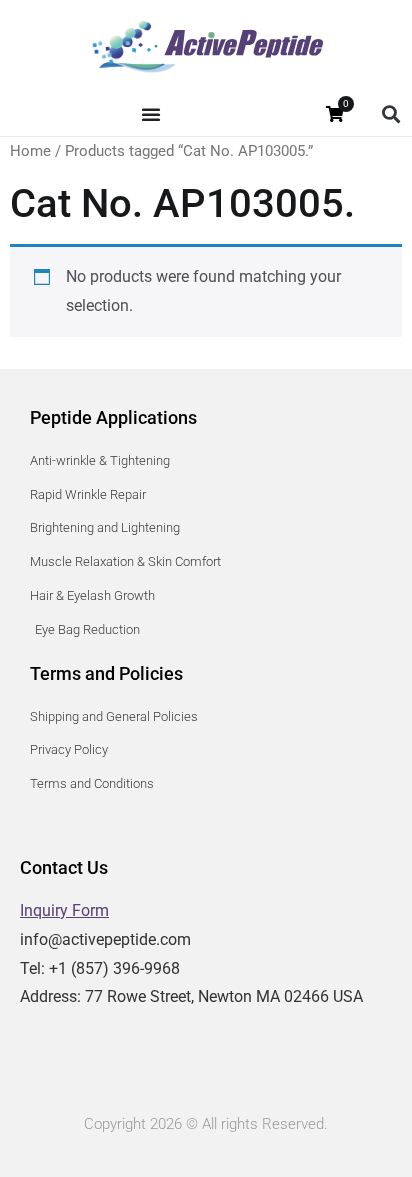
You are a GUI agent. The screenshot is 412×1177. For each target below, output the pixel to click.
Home (30, 151)
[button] (390, 114)
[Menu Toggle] (151, 114)
